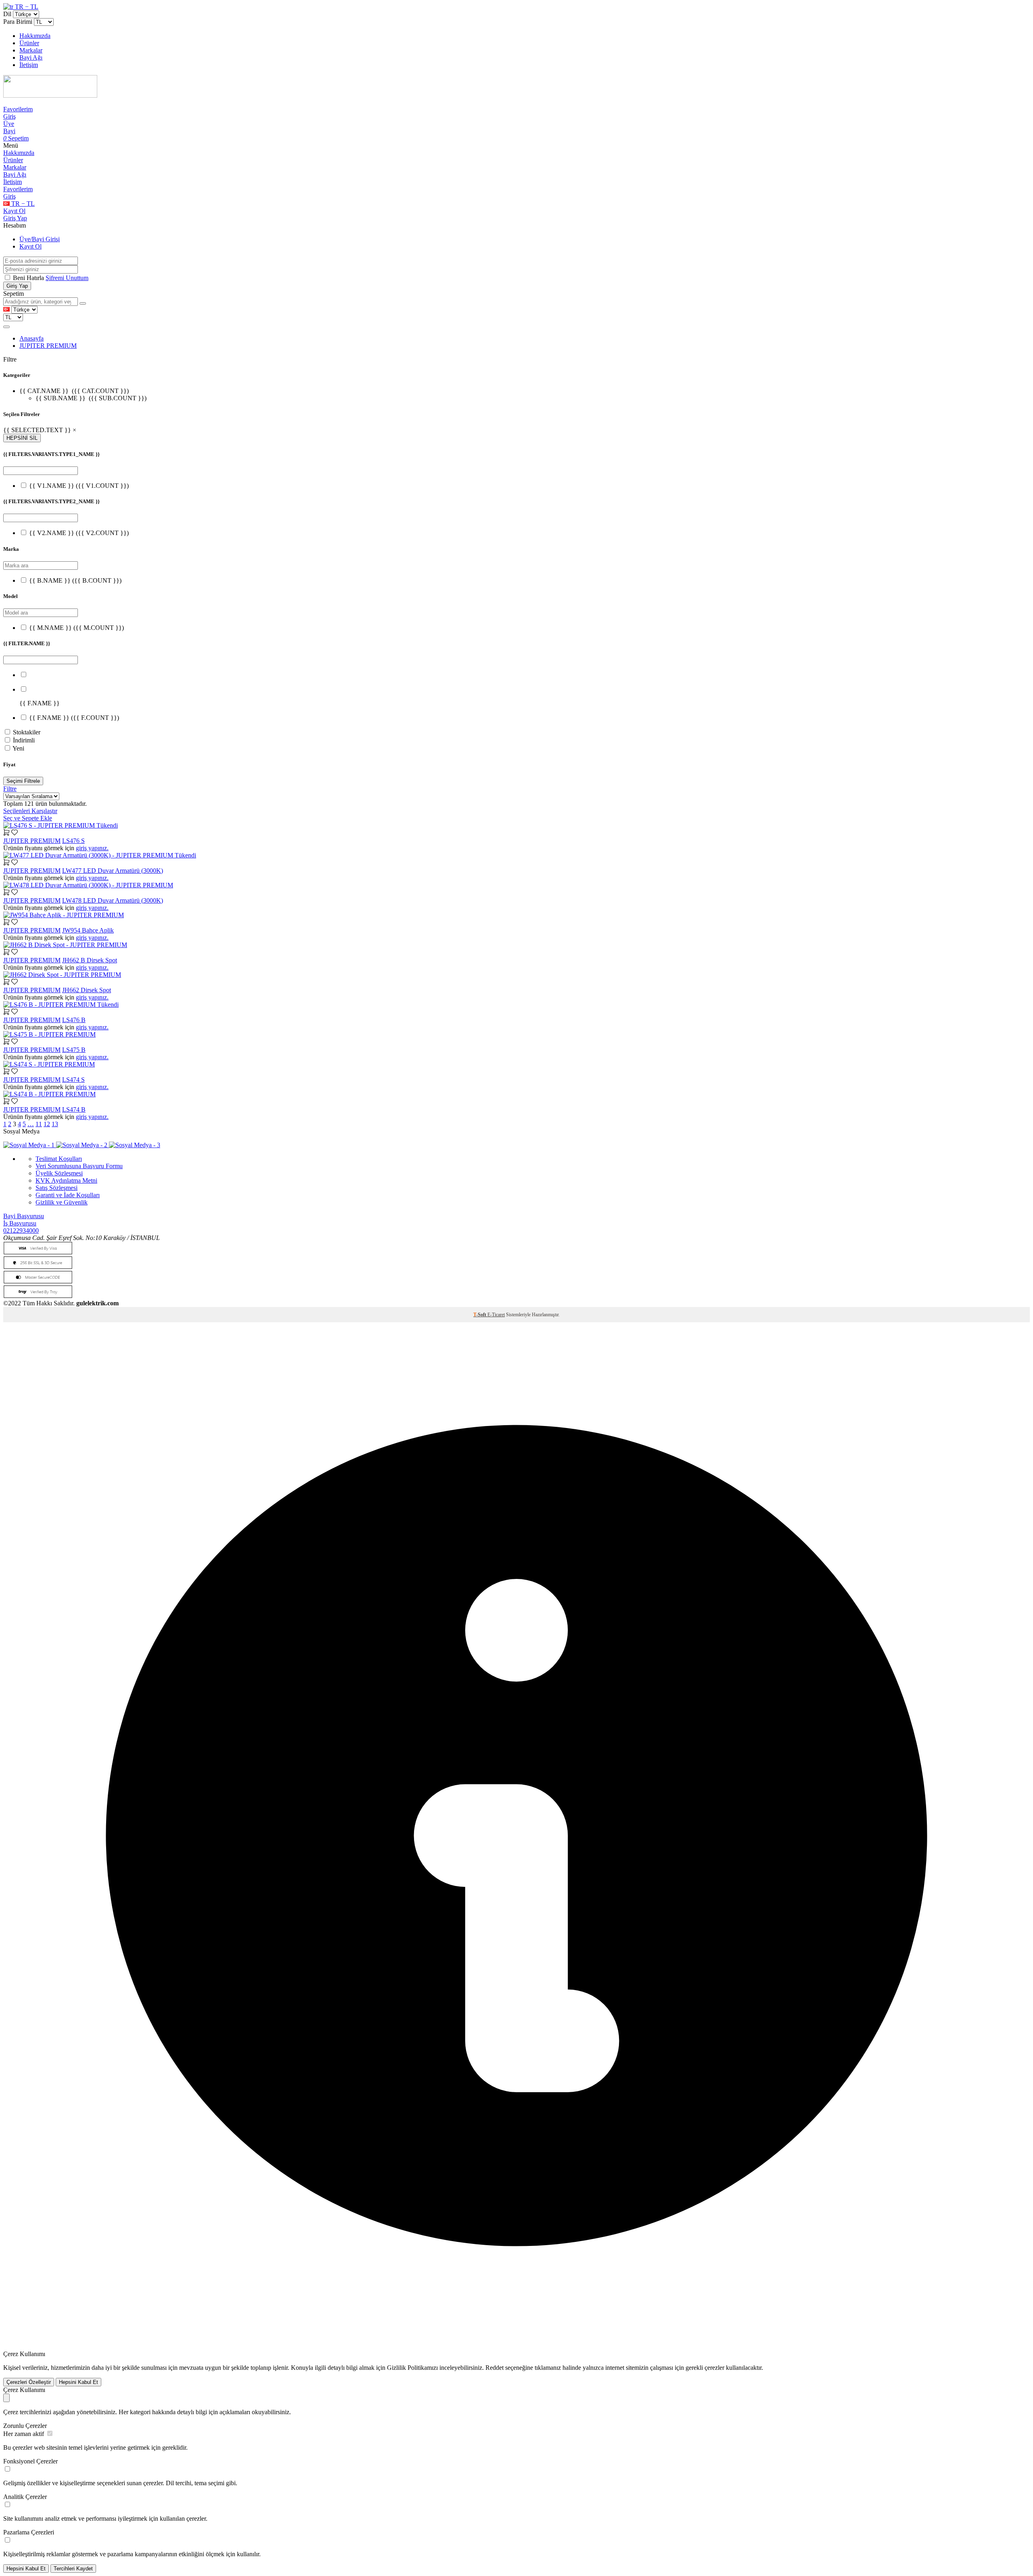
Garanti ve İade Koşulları (68, 1195)
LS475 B (74, 1050)
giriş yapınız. (92, 848)
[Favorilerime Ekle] (15, 833)
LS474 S (73, 1080)
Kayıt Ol (14, 211)
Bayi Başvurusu (24, 1216)
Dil (7, 14)
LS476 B (74, 1020)
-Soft (480, 1315)
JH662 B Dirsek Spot (90, 960)
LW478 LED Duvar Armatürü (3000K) (113, 900)
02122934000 (21, 1230)
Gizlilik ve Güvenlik (62, 1202)
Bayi (9, 131)
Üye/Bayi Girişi (40, 239)
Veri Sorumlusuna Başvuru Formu (79, 1166)
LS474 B (74, 1109)
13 (55, 1124)
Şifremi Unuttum (67, 278)
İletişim (29, 65)
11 (39, 1124)
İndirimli (24, 740)
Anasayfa (31, 338)
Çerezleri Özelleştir (29, 2382)
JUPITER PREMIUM (48, 346)
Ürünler (29, 43)
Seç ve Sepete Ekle (28, 818)
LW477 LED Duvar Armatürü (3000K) (113, 871)
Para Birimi (18, 22)
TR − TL (26, 7)
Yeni (18, 748)
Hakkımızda (35, 36)
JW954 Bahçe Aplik (88, 930)
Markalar (31, 50)
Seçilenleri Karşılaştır (30, 811)
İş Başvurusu (20, 1223)
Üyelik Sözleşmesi (59, 1173)
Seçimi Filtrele (23, 781)
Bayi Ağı (31, 57)
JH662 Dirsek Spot (87, 990)
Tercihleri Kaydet (73, 2569)
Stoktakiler (27, 732)
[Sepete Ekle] (6, 833)
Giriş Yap (15, 218)
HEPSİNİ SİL (22, 438)
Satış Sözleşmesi (56, 1188)
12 (47, 1124)
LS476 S (73, 841)
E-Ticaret (496, 1315)
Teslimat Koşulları (59, 1159)
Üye (9, 124)
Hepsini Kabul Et (78, 2382)
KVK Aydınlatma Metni (66, 1180)
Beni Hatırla (29, 278)
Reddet (495, 2368)
